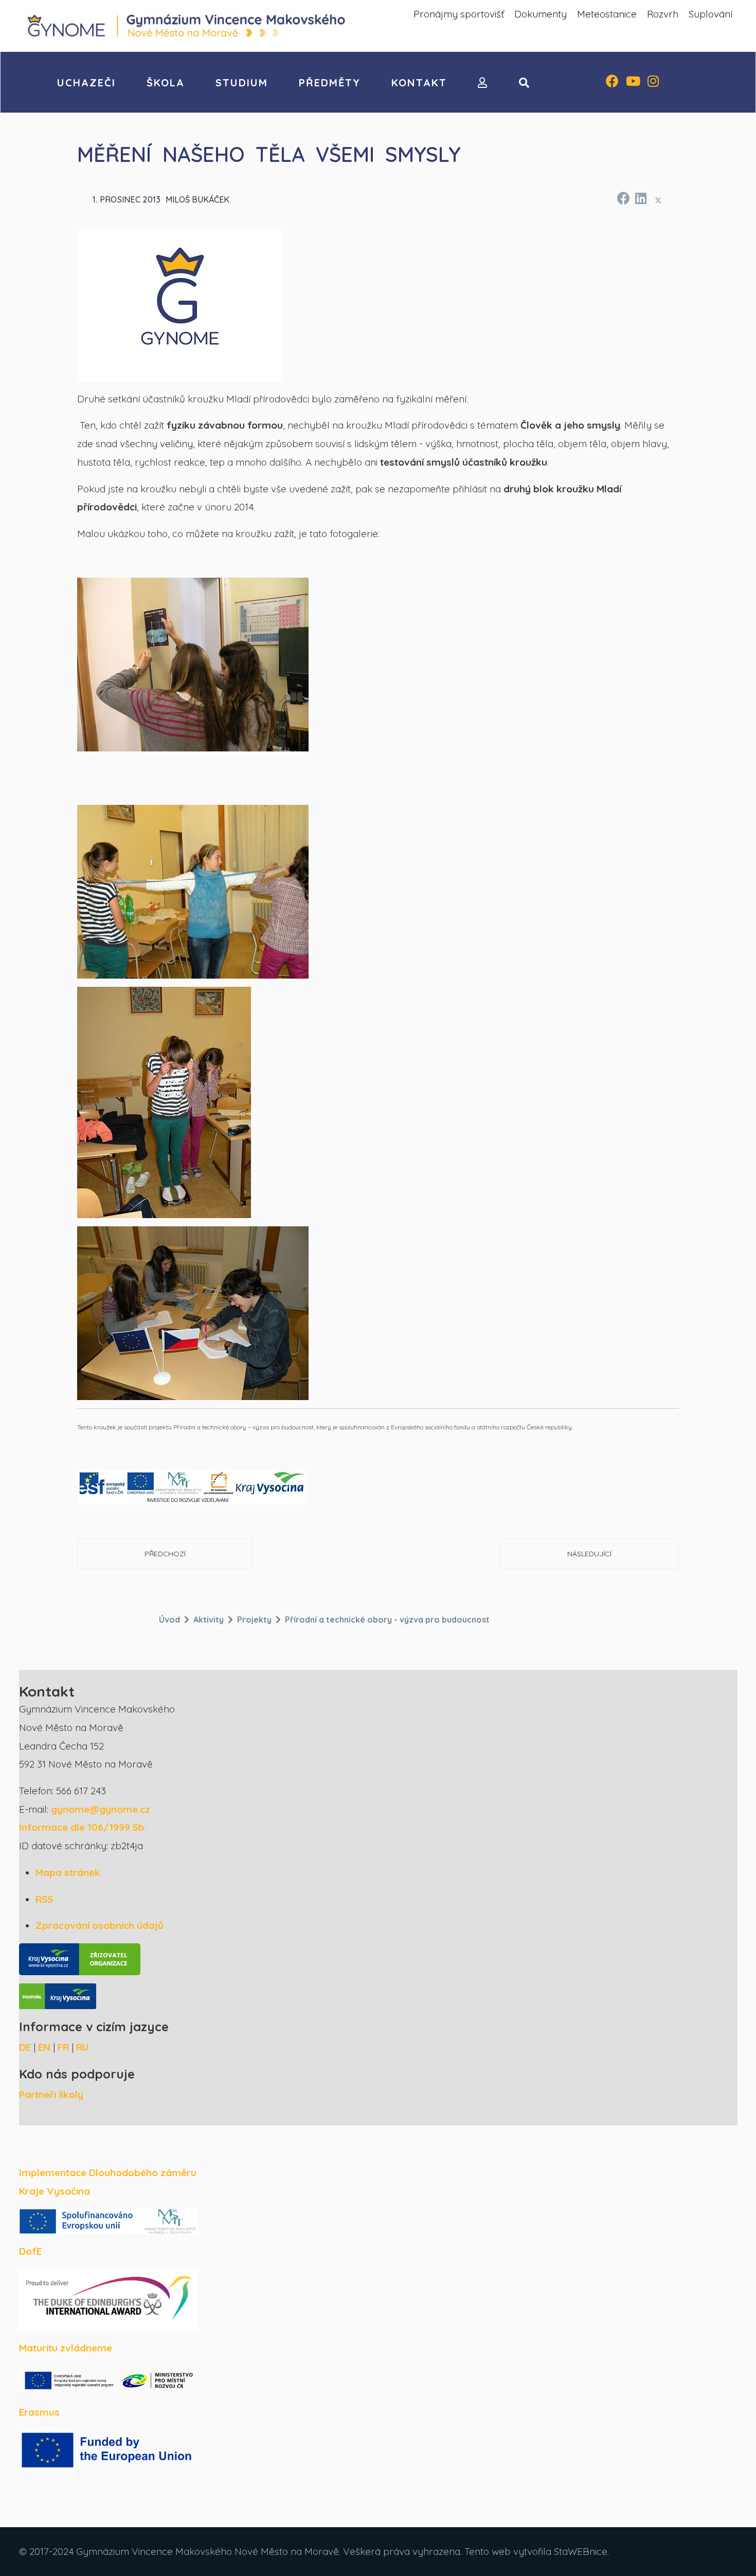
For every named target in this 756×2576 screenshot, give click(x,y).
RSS (44, 1899)
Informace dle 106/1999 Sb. (83, 1827)
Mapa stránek (68, 1872)
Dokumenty (541, 14)
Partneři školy (51, 2094)
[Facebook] (612, 82)
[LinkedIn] (640, 197)
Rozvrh (663, 14)
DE (25, 2047)
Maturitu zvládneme (66, 2348)
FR (63, 2047)
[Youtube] (633, 82)
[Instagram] (653, 82)
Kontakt (419, 82)
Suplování (710, 14)
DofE (30, 2251)
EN (44, 2047)
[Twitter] (658, 200)
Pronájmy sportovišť (459, 14)
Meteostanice (607, 14)
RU (83, 2047)
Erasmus (39, 2412)
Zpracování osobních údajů (100, 1925)
